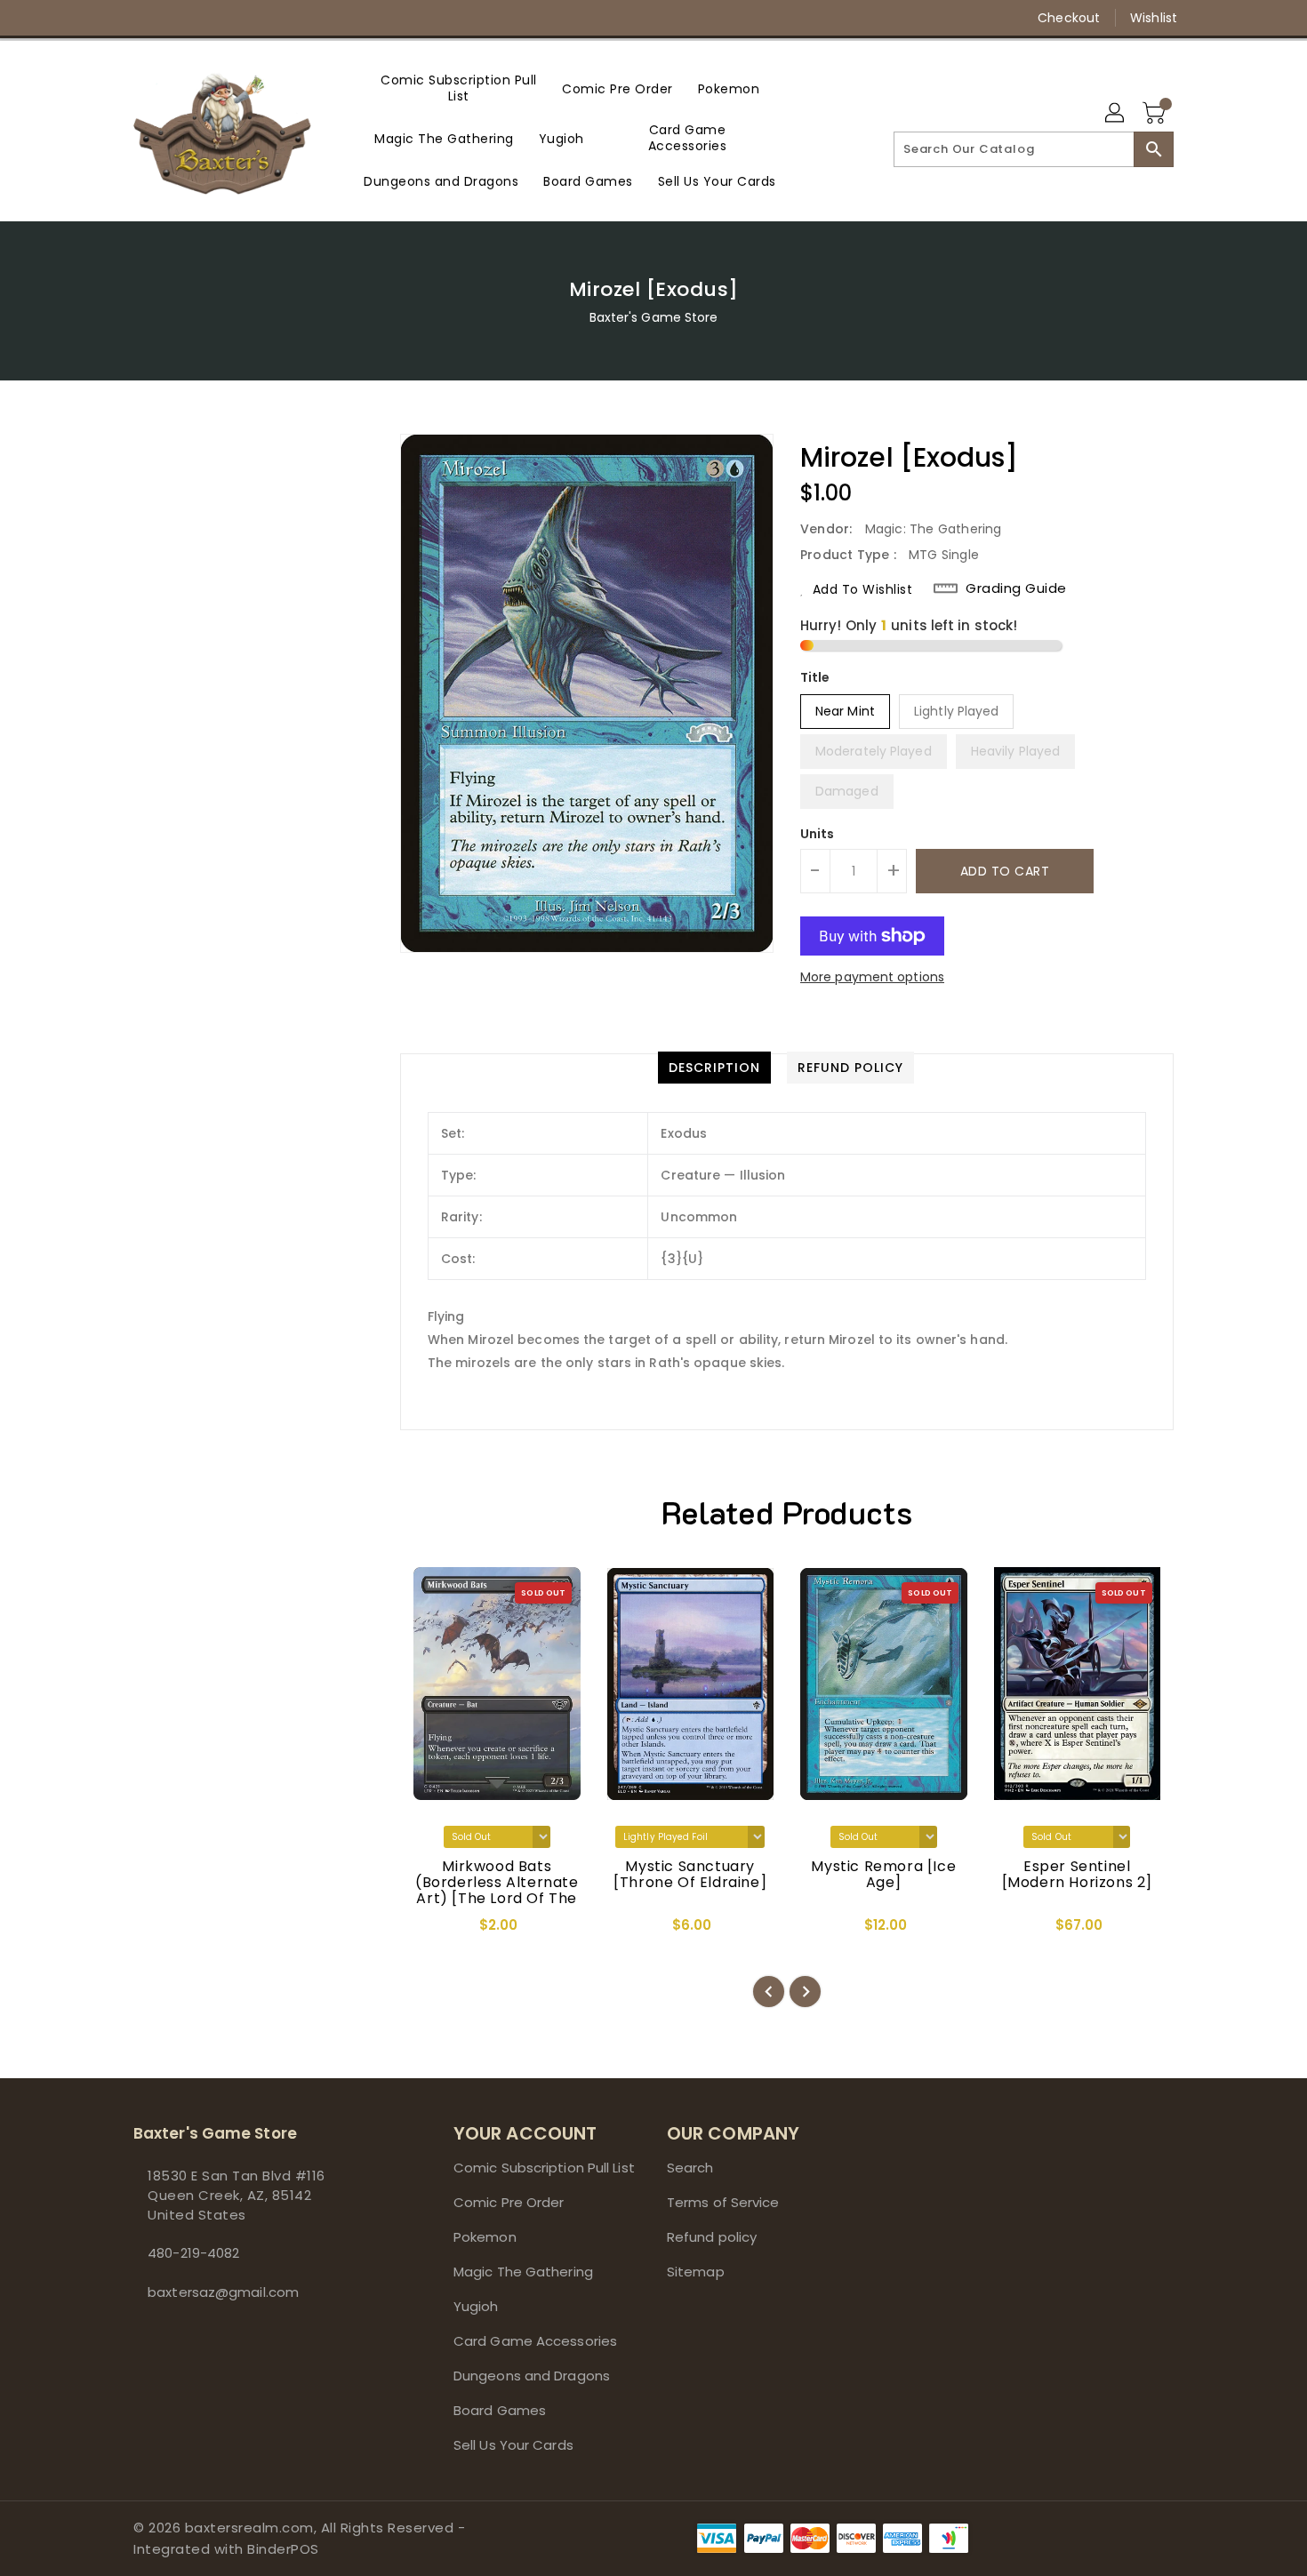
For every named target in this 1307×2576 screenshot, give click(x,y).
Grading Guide (1016, 588)
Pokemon (485, 2237)
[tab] (714, 1068)
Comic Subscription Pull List (544, 2168)
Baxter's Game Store (654, 317)
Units (818, 834)
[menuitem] (459, 88)
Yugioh (476, 2306)
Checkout (1069, 18)
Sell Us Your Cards (513, 2445)
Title (815, 677)
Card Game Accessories (535, 2341)
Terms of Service (723, 2202)
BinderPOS (283, 2549)
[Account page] (1116, 114)
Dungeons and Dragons (532, 2376)
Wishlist (1154, 18)
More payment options (872, 977)
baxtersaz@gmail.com (223, 2292)
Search (690, 2168)
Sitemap (696, 2272)
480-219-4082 (193, 2253)
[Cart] (1156, 114)
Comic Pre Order (509, 2202)
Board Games (500, 2410)
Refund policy (712, 2237)
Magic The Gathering (523, 2272)
